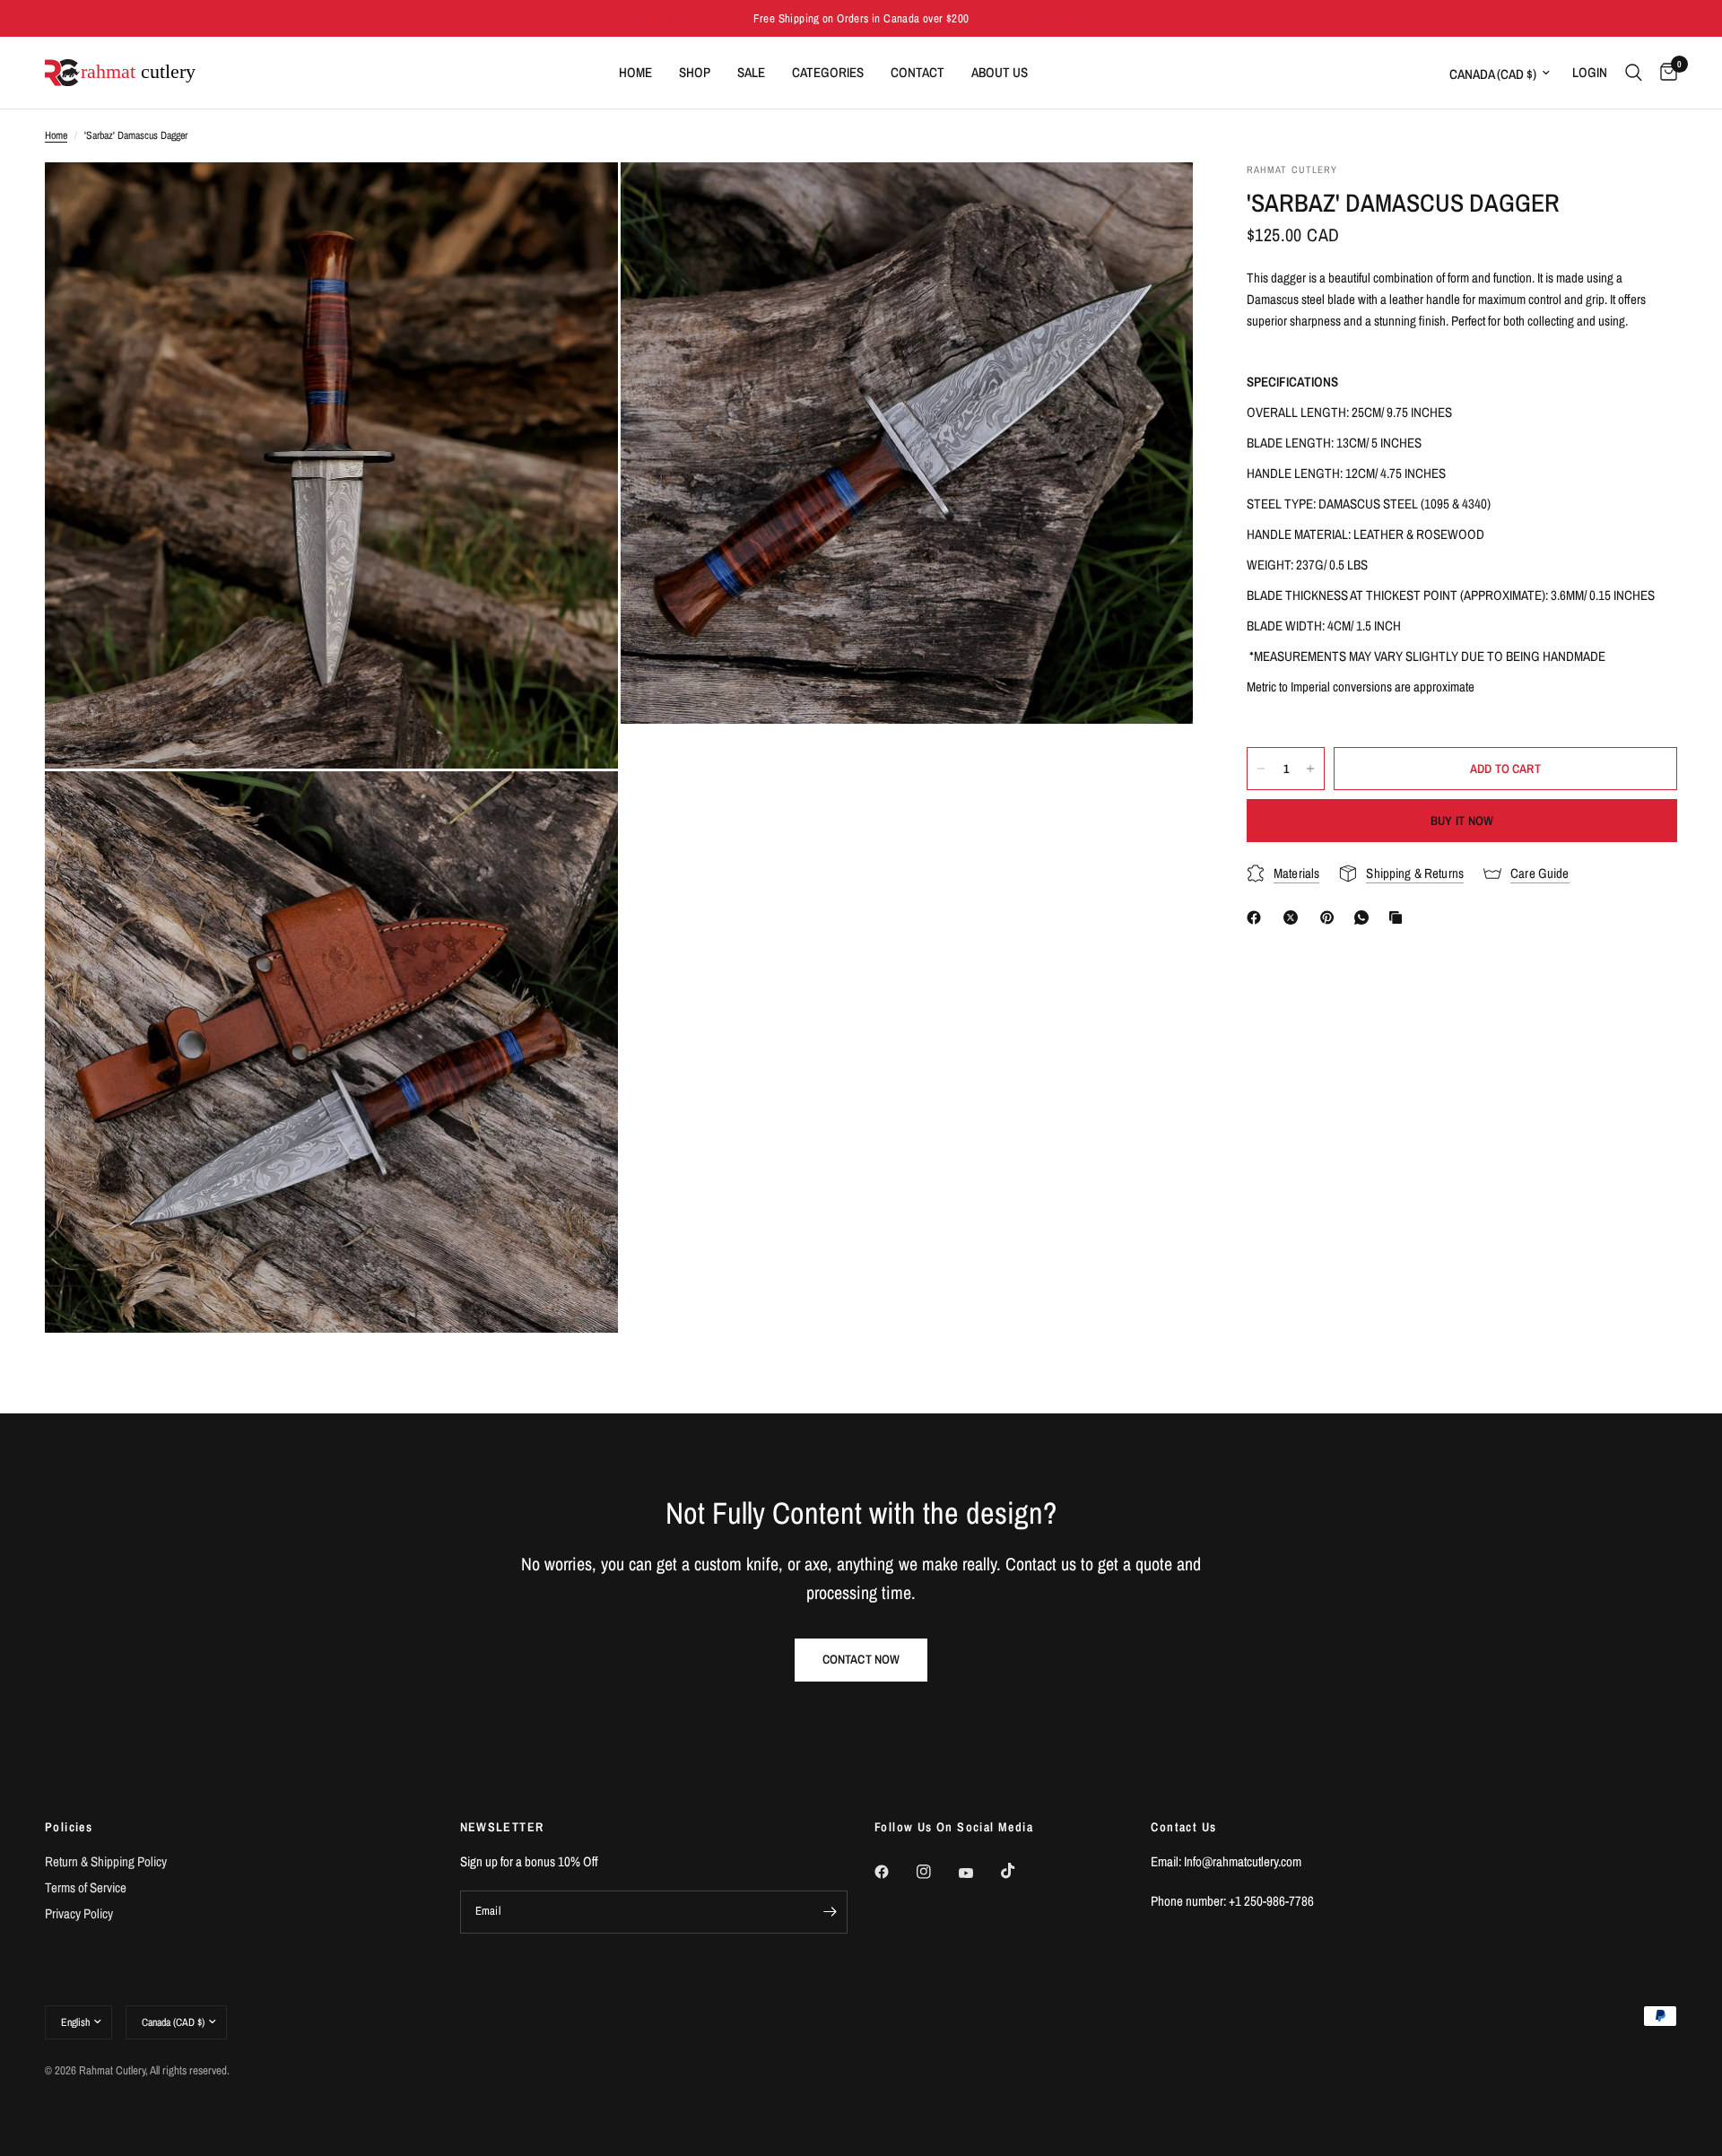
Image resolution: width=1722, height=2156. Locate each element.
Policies (69, 1827)
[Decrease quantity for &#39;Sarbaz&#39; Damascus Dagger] (1261, 769)
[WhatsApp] (1365, 917)
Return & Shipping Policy (106, 1861)
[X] (1294, 917)
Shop (695, 72)
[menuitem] (635, 73)
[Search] (1634, 73)
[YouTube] (978, 1873)
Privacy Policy (79, 1913)
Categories (828, 72)
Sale (751, 72)
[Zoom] (580, 200)
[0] (1664, 73)
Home (635, 72)
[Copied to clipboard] (1399, 917)
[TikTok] (1021, 1871)
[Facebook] (1257, 917)
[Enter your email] (830, 1912)
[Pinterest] (1331, 917)
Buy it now (1462, 821)
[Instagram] (936, 1872)
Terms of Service (86, 1887)
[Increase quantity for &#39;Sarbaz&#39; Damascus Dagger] (1310, 769)
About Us (1000, 72)
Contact (918, 72)
